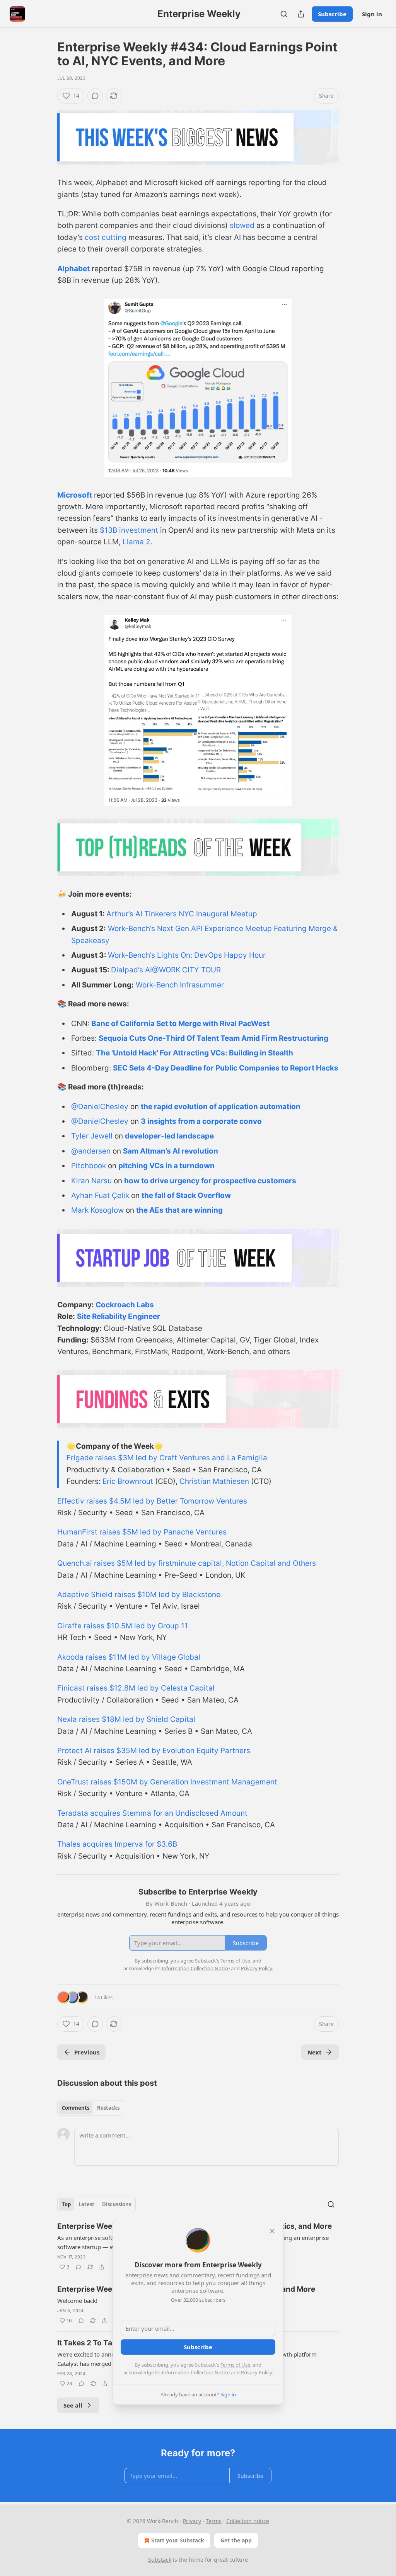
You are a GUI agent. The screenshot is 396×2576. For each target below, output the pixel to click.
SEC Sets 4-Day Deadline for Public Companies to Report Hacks (226, 1068)
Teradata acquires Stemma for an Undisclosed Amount (152, 1813)
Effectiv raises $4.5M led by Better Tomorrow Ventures (152, 1501)
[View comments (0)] (95, 96)
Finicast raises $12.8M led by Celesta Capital (136, 1688)
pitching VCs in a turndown (166, 1166)
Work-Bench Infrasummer (180, 985)
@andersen (91, 1151)
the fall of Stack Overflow (186, 1195)
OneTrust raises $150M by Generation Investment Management (167, 1782)
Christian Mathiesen (214, 1481)
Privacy (192, 2521)
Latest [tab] (86, 2204)
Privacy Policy (256, 2372)
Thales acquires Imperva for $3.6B (117, 1844)
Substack (160, 2560)
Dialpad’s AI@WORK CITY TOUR (166, 970)
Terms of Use (235, 2365)
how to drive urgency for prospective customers (210, 1181)
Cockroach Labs (125, 1305)
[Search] (284, 14)
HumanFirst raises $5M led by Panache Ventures (142, 1532)
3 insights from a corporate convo (201, 1121)
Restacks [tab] (108, 2108)
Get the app (236, 2540)
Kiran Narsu (91, 1181)
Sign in (372, 14)
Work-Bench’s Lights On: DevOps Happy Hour (187, 955)
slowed (242, 225)
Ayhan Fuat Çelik (100, 1195)
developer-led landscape (169, 1136)
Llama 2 (137, 542)
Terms (214, 2521)
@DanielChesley (100, 1107)
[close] (272, 2231)
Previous (87, 2052)
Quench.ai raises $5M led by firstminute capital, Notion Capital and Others (187, 1563)
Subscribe (332, 14)
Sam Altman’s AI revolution (171, 1151)
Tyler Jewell (92, 1136)
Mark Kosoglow (97, 1210)
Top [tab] (66, 2204)
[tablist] (91, 2108)
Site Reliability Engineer (119, 1316)
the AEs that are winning (179, 1210)
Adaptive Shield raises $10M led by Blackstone (139, 1595)
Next (315, 2052)
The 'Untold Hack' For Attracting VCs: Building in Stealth (195, 1053)
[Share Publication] (301, 14)
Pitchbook (89, 1166)
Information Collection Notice (196, 2372)
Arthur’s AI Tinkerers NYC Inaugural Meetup (182, 914)
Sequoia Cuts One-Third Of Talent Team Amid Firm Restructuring (213, 1038)
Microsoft (75, 495)
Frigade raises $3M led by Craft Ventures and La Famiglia (167, 1458)
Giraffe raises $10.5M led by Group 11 (123, 1626)
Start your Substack (178, 2540)
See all (73, 2405)
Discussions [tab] (117, 2204)
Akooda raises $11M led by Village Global (129, 1657)
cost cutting (106, 237)
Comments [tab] (76, 2108)
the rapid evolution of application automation (221, 1107)
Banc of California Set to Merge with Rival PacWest (180, 1024)
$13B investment (129, 530)
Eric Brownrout (128, 1481)
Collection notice (248, 2521)
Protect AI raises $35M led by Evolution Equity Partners (154, 1751)
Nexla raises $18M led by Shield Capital (126, 1719)
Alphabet (73, 269)
